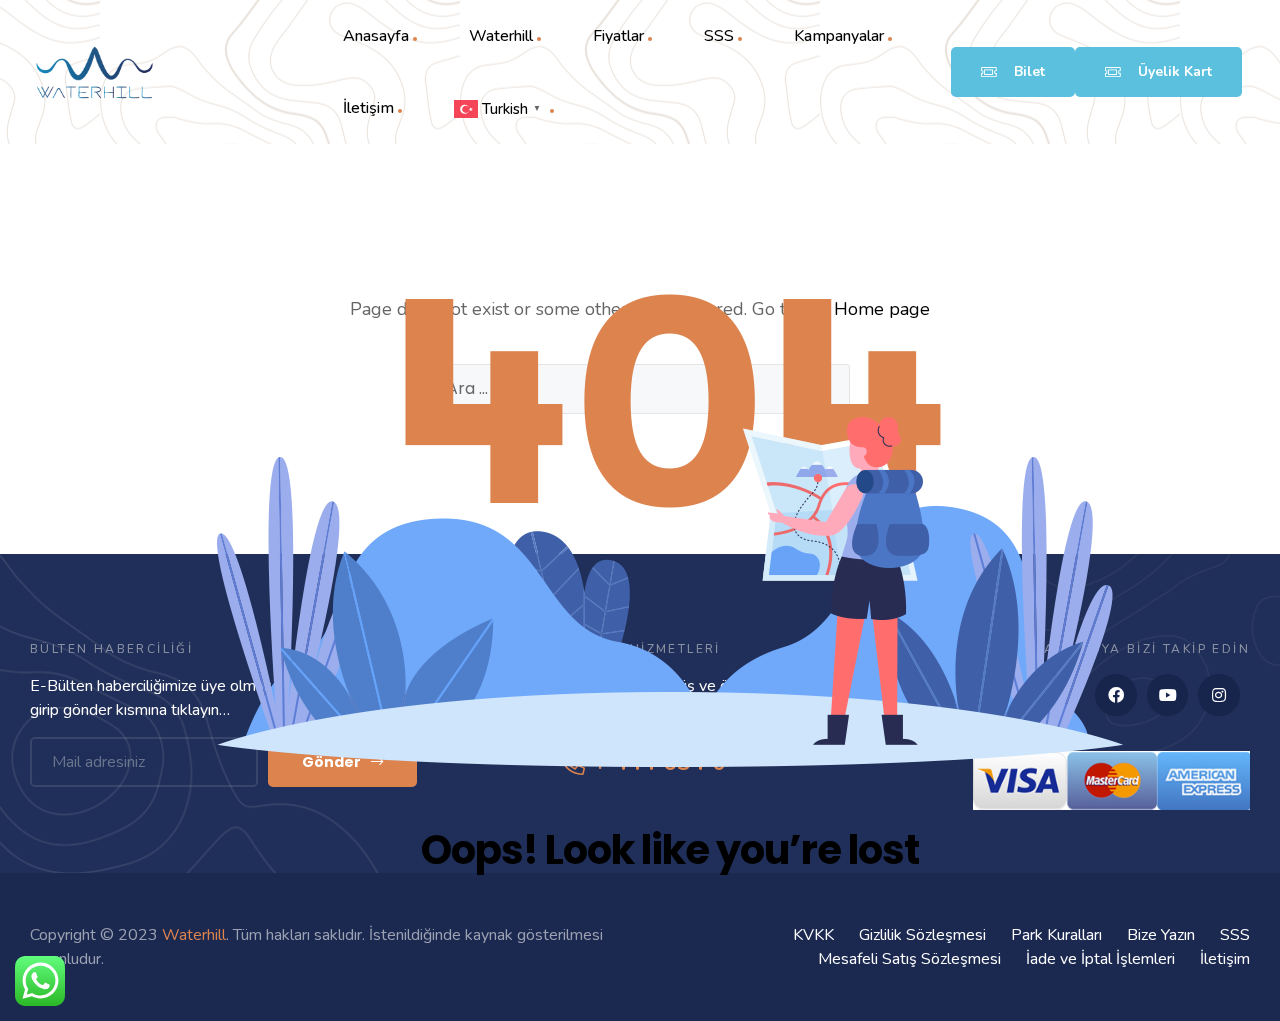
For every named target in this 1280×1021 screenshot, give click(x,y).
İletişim (368, 108)
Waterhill (501, 36)
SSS (719, 36)
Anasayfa (376, 36)
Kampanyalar (839, 36)
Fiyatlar (618, 36)
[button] (1013, 72)
